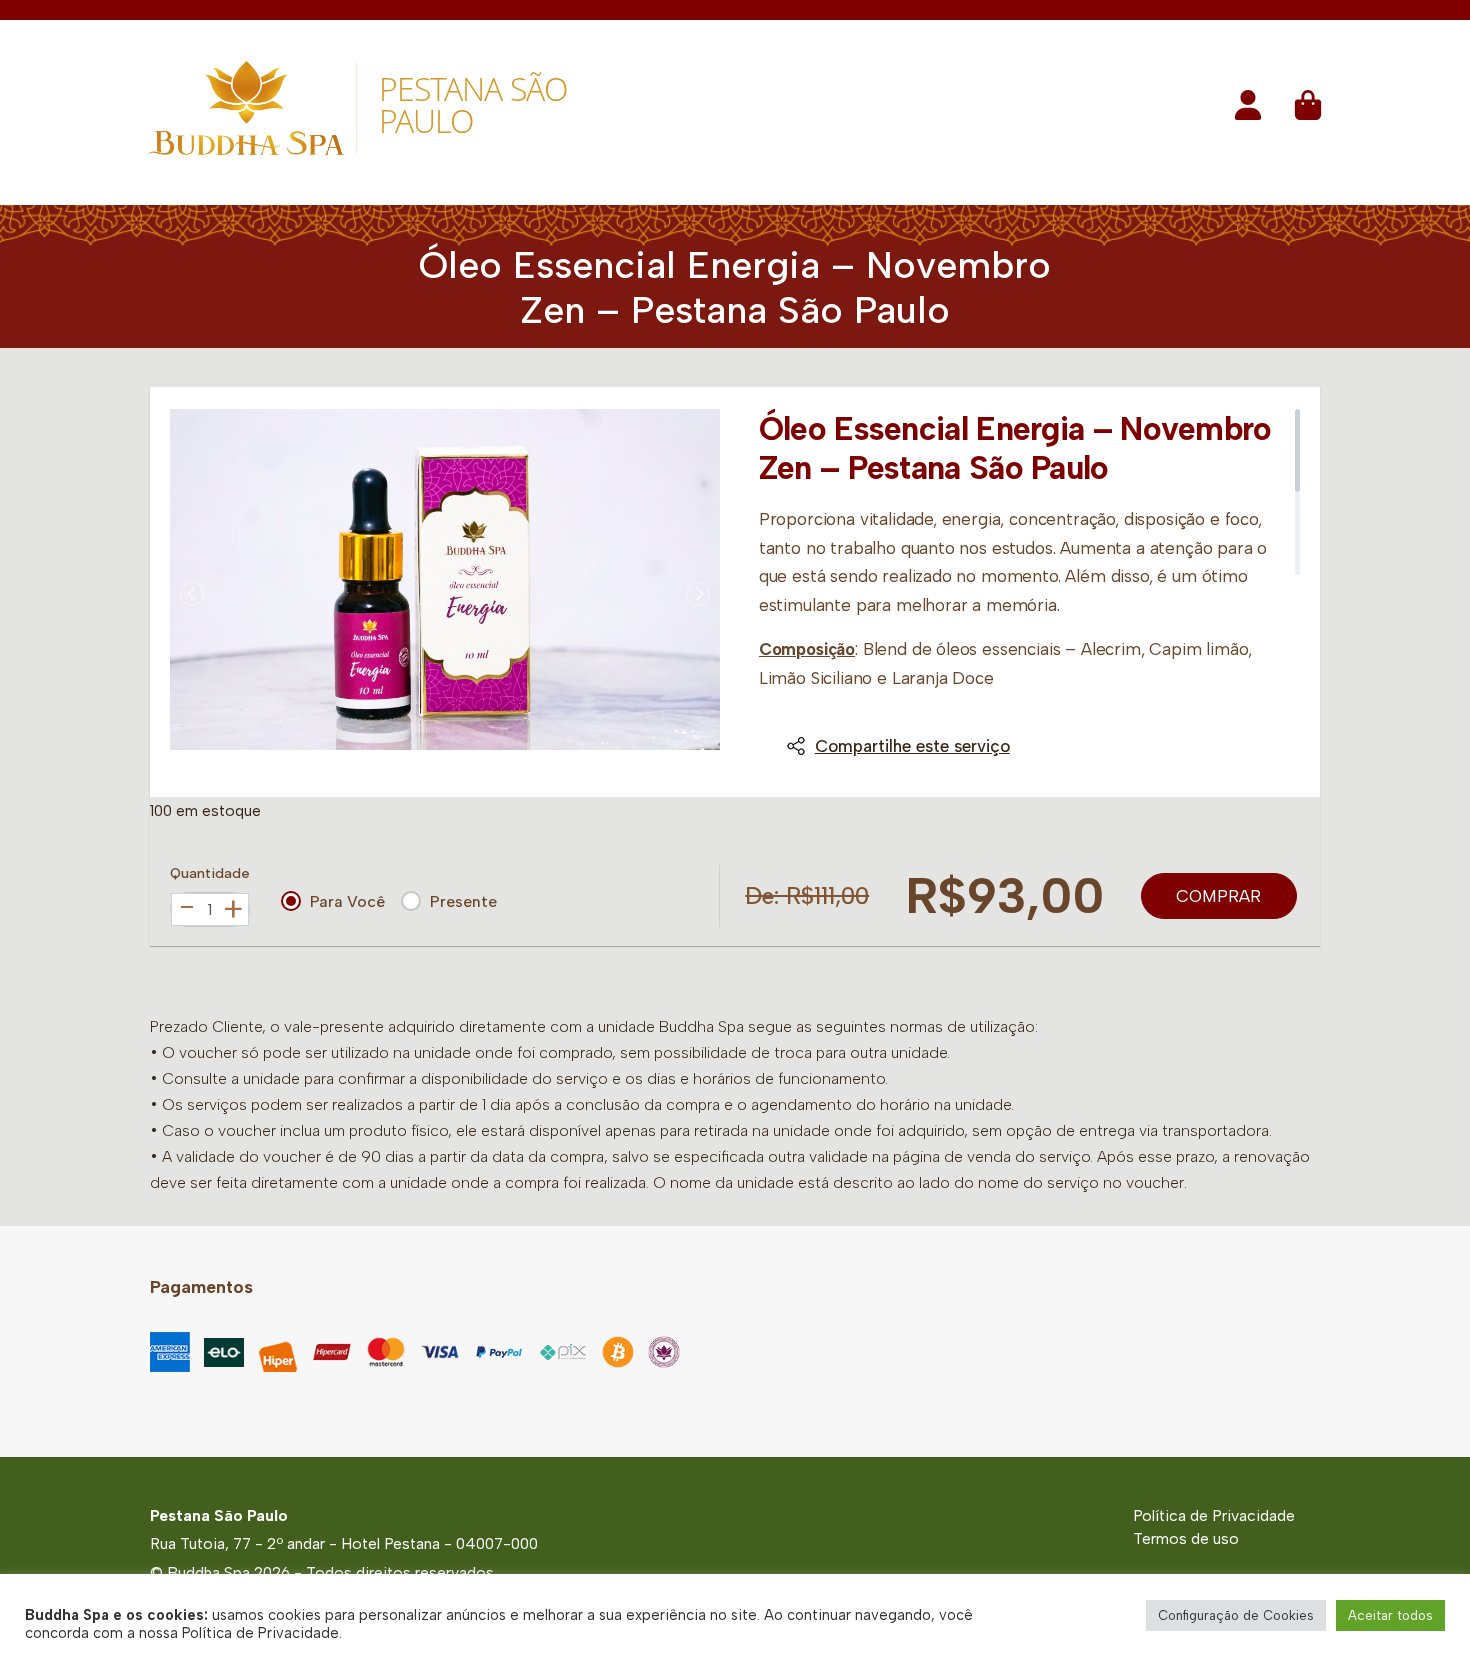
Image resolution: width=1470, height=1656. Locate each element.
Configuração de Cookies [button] (1236, 1615)
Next (698, 594)
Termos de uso (1186, 1538)
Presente (463, 901)
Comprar (1218, 896)
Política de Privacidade (1214, 1515)
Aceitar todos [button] (1390, 1615)
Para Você (347, 901)
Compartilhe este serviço (912, 746)
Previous (192, 594)
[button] (1248, 111)
